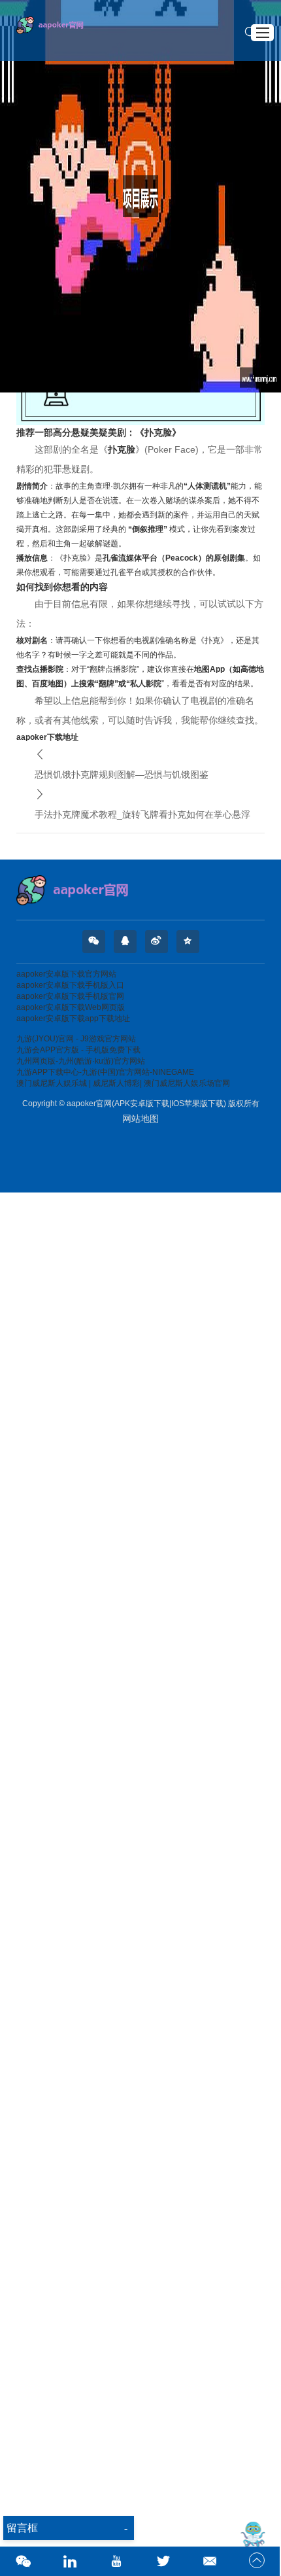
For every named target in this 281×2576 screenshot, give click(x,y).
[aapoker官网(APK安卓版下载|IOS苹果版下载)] (140, 890)
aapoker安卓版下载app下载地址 (73, 1018)
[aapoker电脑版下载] (56, 30)
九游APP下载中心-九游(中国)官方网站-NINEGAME (105, 1072)
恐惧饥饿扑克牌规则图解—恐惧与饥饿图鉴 (122, 775)
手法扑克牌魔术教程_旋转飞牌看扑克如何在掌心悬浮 (142, 814)
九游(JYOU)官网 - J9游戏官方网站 (76, 1039)
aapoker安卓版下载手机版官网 (70, 996)
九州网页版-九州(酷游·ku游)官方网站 (81, 1061)
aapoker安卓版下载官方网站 (66, 974)
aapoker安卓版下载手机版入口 (70, 985)
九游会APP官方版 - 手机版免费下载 (78, 1050)
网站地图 (140, 1119)
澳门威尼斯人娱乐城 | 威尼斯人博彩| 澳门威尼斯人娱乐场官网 (123, 1083)
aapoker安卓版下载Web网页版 (71, 1007)
